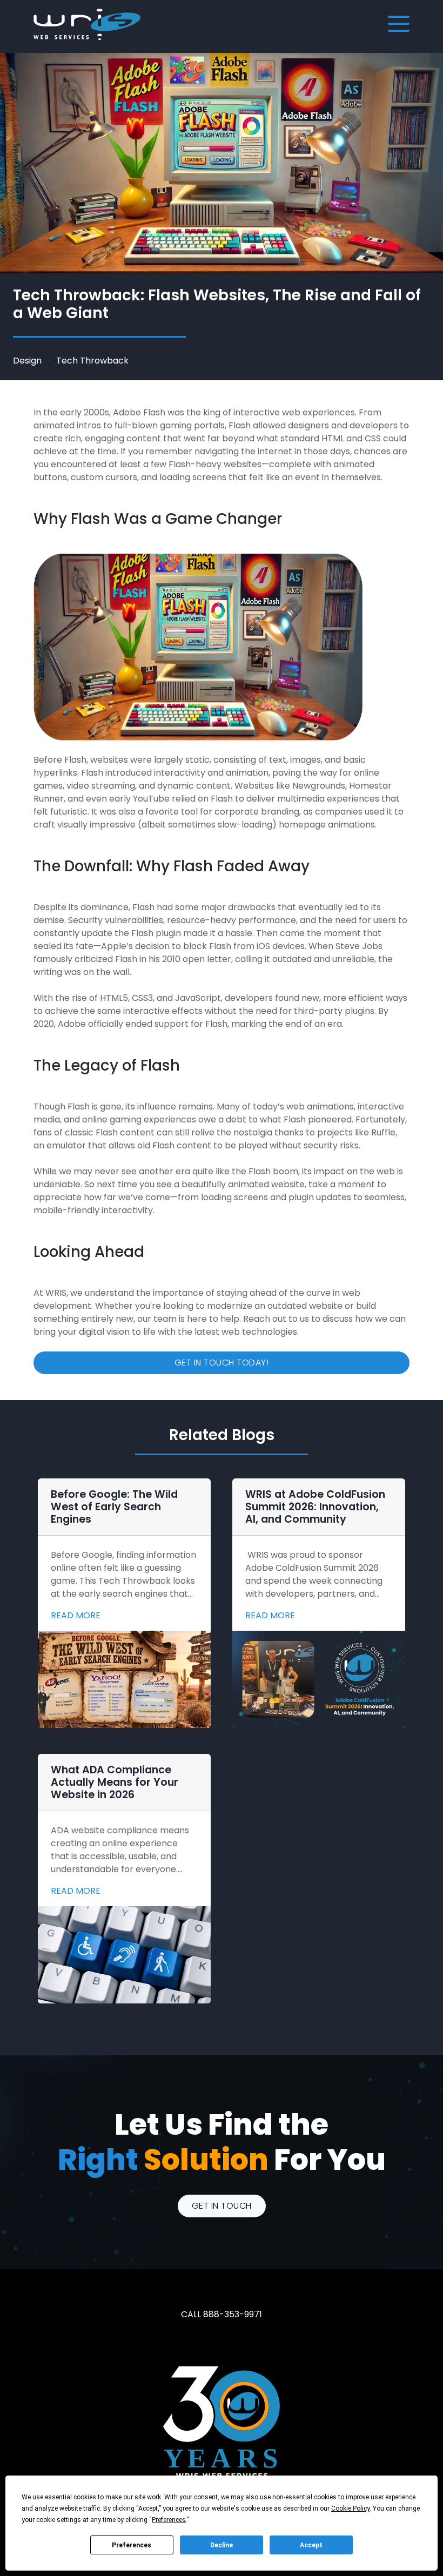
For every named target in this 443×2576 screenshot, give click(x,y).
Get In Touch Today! (222, 1363)
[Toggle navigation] (398, 24)
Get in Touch (222, 2206)
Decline (222, 2545)
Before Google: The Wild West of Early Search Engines (114, 1507)
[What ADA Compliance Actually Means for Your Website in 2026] (124, 1955)
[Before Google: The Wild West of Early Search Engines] (124, 1679)
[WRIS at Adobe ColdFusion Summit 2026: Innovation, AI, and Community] (319, 1679)
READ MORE (76, 1615)
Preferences (132, 2545)
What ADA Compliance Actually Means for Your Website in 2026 (115, 1782)
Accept (311, 2545)
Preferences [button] (169, 2520)
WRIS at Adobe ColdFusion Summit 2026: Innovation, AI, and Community (315, 1507)
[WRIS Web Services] (87, 24)
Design (27, 361)
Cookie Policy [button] (350, 2508)
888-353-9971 (233, 2314)
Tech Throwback (92, 361)
